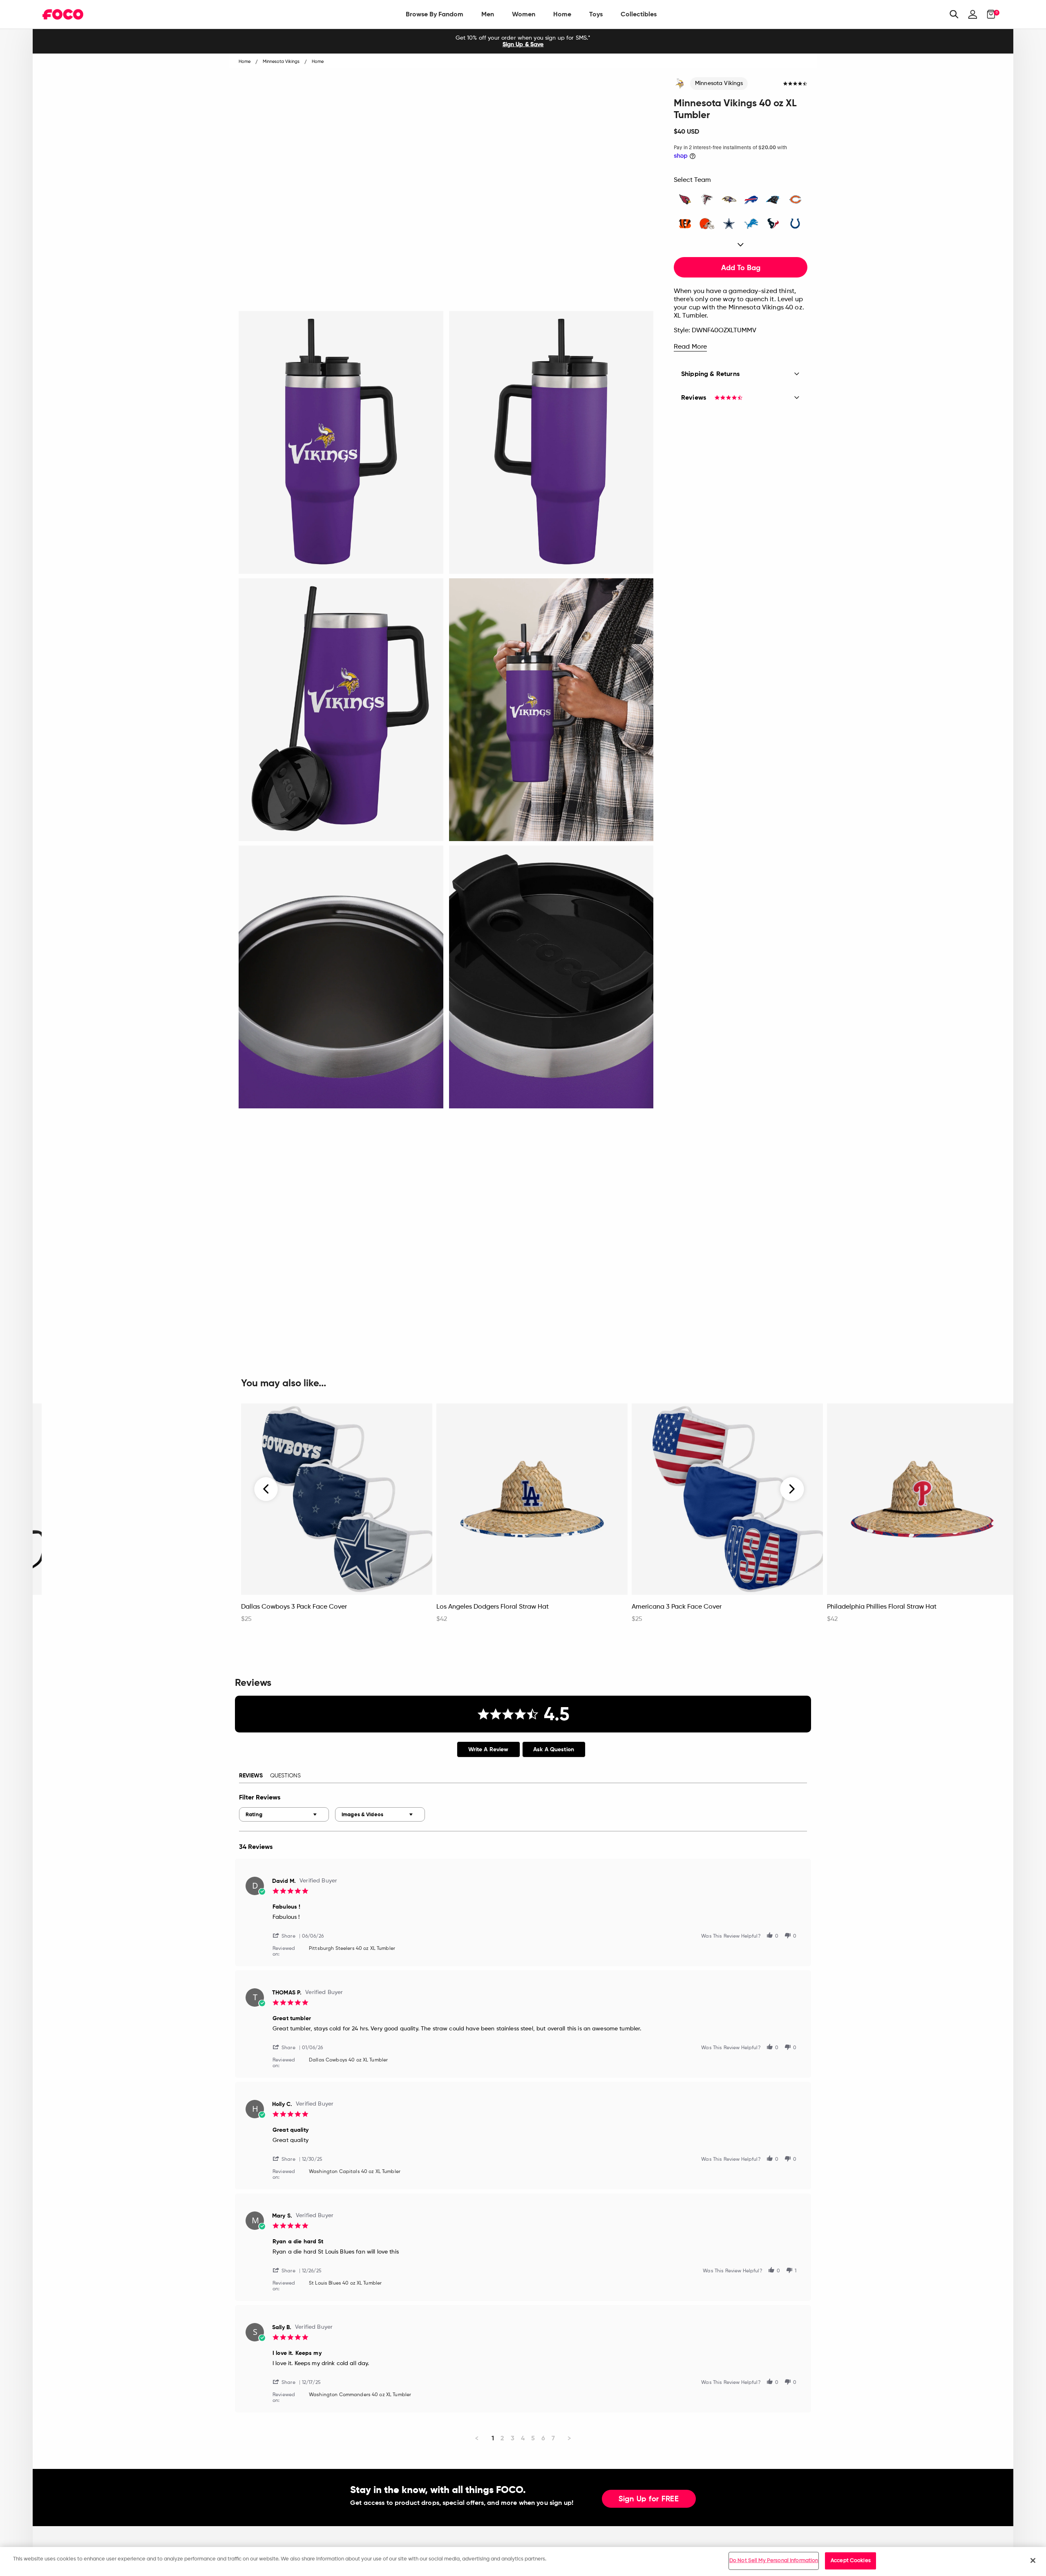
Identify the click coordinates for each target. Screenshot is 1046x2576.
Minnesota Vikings (719, 83)
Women (524, 14)
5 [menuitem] (533, 2438)
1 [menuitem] (493, 2438)
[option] (523, 41)
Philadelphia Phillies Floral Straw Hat (882, 1607)
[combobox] (284, 1814)
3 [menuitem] (513, 2438)
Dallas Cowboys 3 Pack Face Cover (294, 1607)
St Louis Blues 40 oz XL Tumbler (345, 2283)
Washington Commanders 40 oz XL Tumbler (360, 2395)
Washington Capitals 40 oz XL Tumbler (355, 2172)
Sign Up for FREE (649, 2499)
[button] (287, 1935)
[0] (989, 14)
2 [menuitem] (502, 2438)
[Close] (1033, 2560)
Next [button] (792, 1489)
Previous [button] (266, 1489)
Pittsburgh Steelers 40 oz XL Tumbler (352, 1949)
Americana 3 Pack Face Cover (677, 1607)
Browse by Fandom (435, 14)
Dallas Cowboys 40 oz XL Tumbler (348, 2060)
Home (562, 14)
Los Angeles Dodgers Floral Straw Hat (493, 1607)
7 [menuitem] (553, 2438)
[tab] (488, 1749)
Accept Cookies (851, 2561)
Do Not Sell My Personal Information (774, 2561)
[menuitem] (435, 14)
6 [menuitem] (543, 2438)
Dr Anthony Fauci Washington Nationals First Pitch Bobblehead (121, 1611)
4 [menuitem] (523, 2438)
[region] (523, 2561)
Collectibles (639, 14)
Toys (596, 14)
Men (488, 14)
